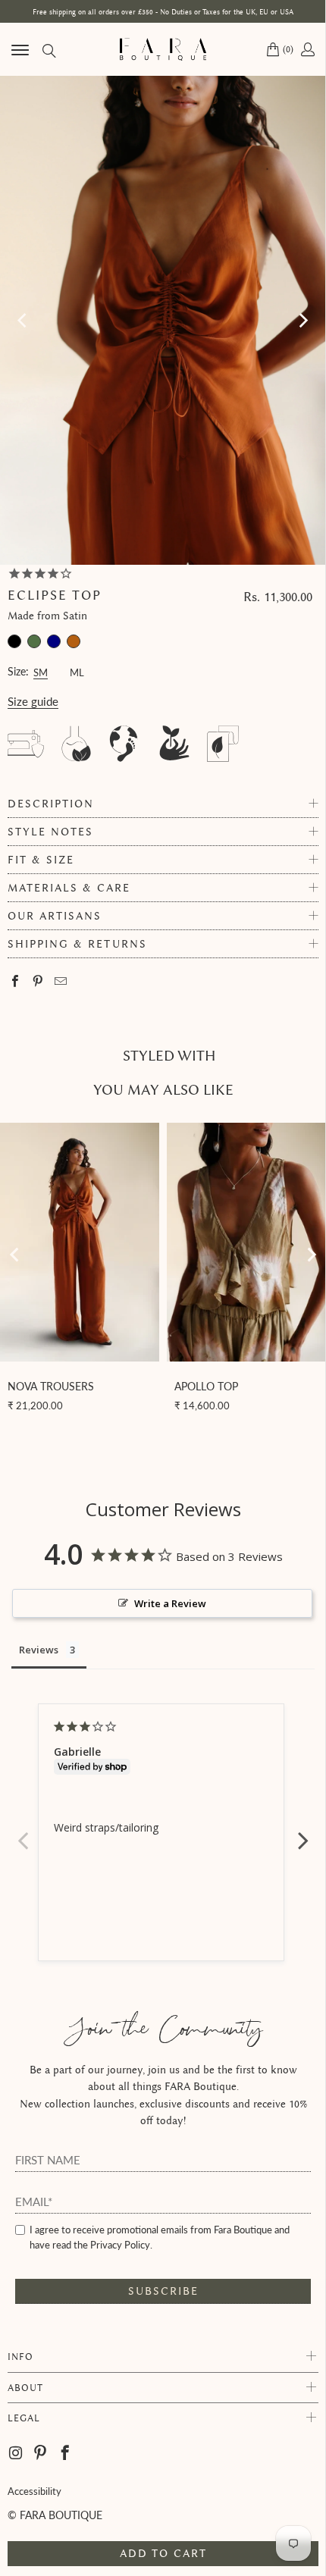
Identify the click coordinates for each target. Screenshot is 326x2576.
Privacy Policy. (121, 2245)
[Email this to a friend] (61, 982)
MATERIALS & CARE (69, 888)
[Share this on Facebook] (16, 982)
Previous (23, 1832)
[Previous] (24, 320)
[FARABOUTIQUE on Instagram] (17, 2453)
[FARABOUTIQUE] (163, 49)
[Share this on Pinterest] (38, 982)
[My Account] (307, 49)
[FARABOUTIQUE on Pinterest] (41, 2453)
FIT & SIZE (41, 860)
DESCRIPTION (51, 804)
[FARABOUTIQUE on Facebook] (66, 2453)
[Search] (48, 50)
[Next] (302, 320)
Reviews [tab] (39, 1650)
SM (41, 671)
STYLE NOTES (50, 832)
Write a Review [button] (170, 1603)
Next (303, 1832)
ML (77, 671)
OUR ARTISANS (55, 916)
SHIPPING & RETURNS (77, 944)
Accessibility (34, 2491)
